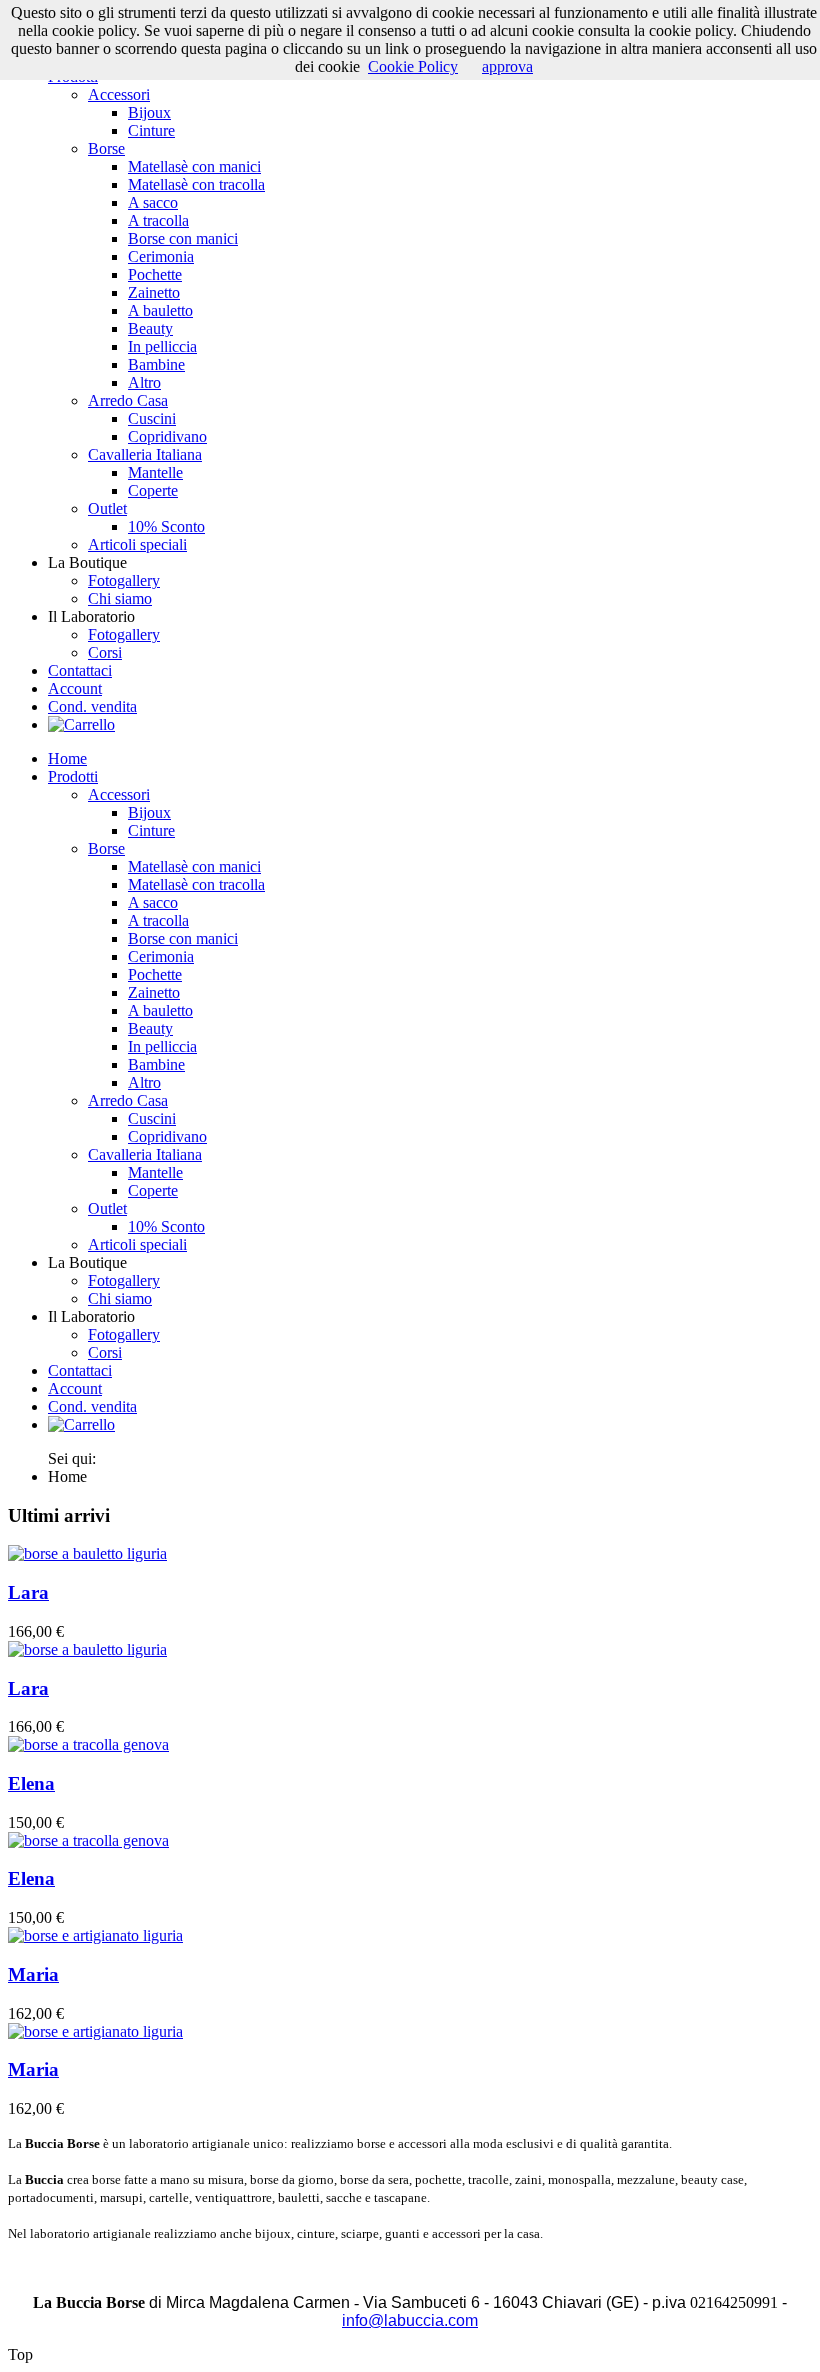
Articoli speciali (137, 544)
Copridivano (167, 436)
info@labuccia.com (410, 2320)
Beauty (150, 328)
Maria (33, 1974)
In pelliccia (162, 346)
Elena (31, 1783)
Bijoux (149, 112)
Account (75, 688)
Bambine (156, 364)
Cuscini (152, 418)
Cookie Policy (413, 66)
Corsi (105, 652)
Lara (28, 1592)
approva (507, 66)
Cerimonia (161, 256)
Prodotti (73, 776)
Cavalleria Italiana (145, 454)
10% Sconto (166, 526)
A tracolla (158, 220)
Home (67, 758)
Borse (106, 148)
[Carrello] (81, 724)
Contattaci (80, 670)
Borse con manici (183, 238)
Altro (144, 382)
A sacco (153, 202)
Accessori (119, 94)
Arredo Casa (128, 400)
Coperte (153, 490)
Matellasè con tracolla (196, 184)
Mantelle (155, 472)
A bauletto (160, 310)
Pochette (155, 274)
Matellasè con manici (194, 166)
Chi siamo (120, 598)
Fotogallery (124, 580)
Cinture (151, 130)
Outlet (107, 508)
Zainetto (154, 292)
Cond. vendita (92, 706)
